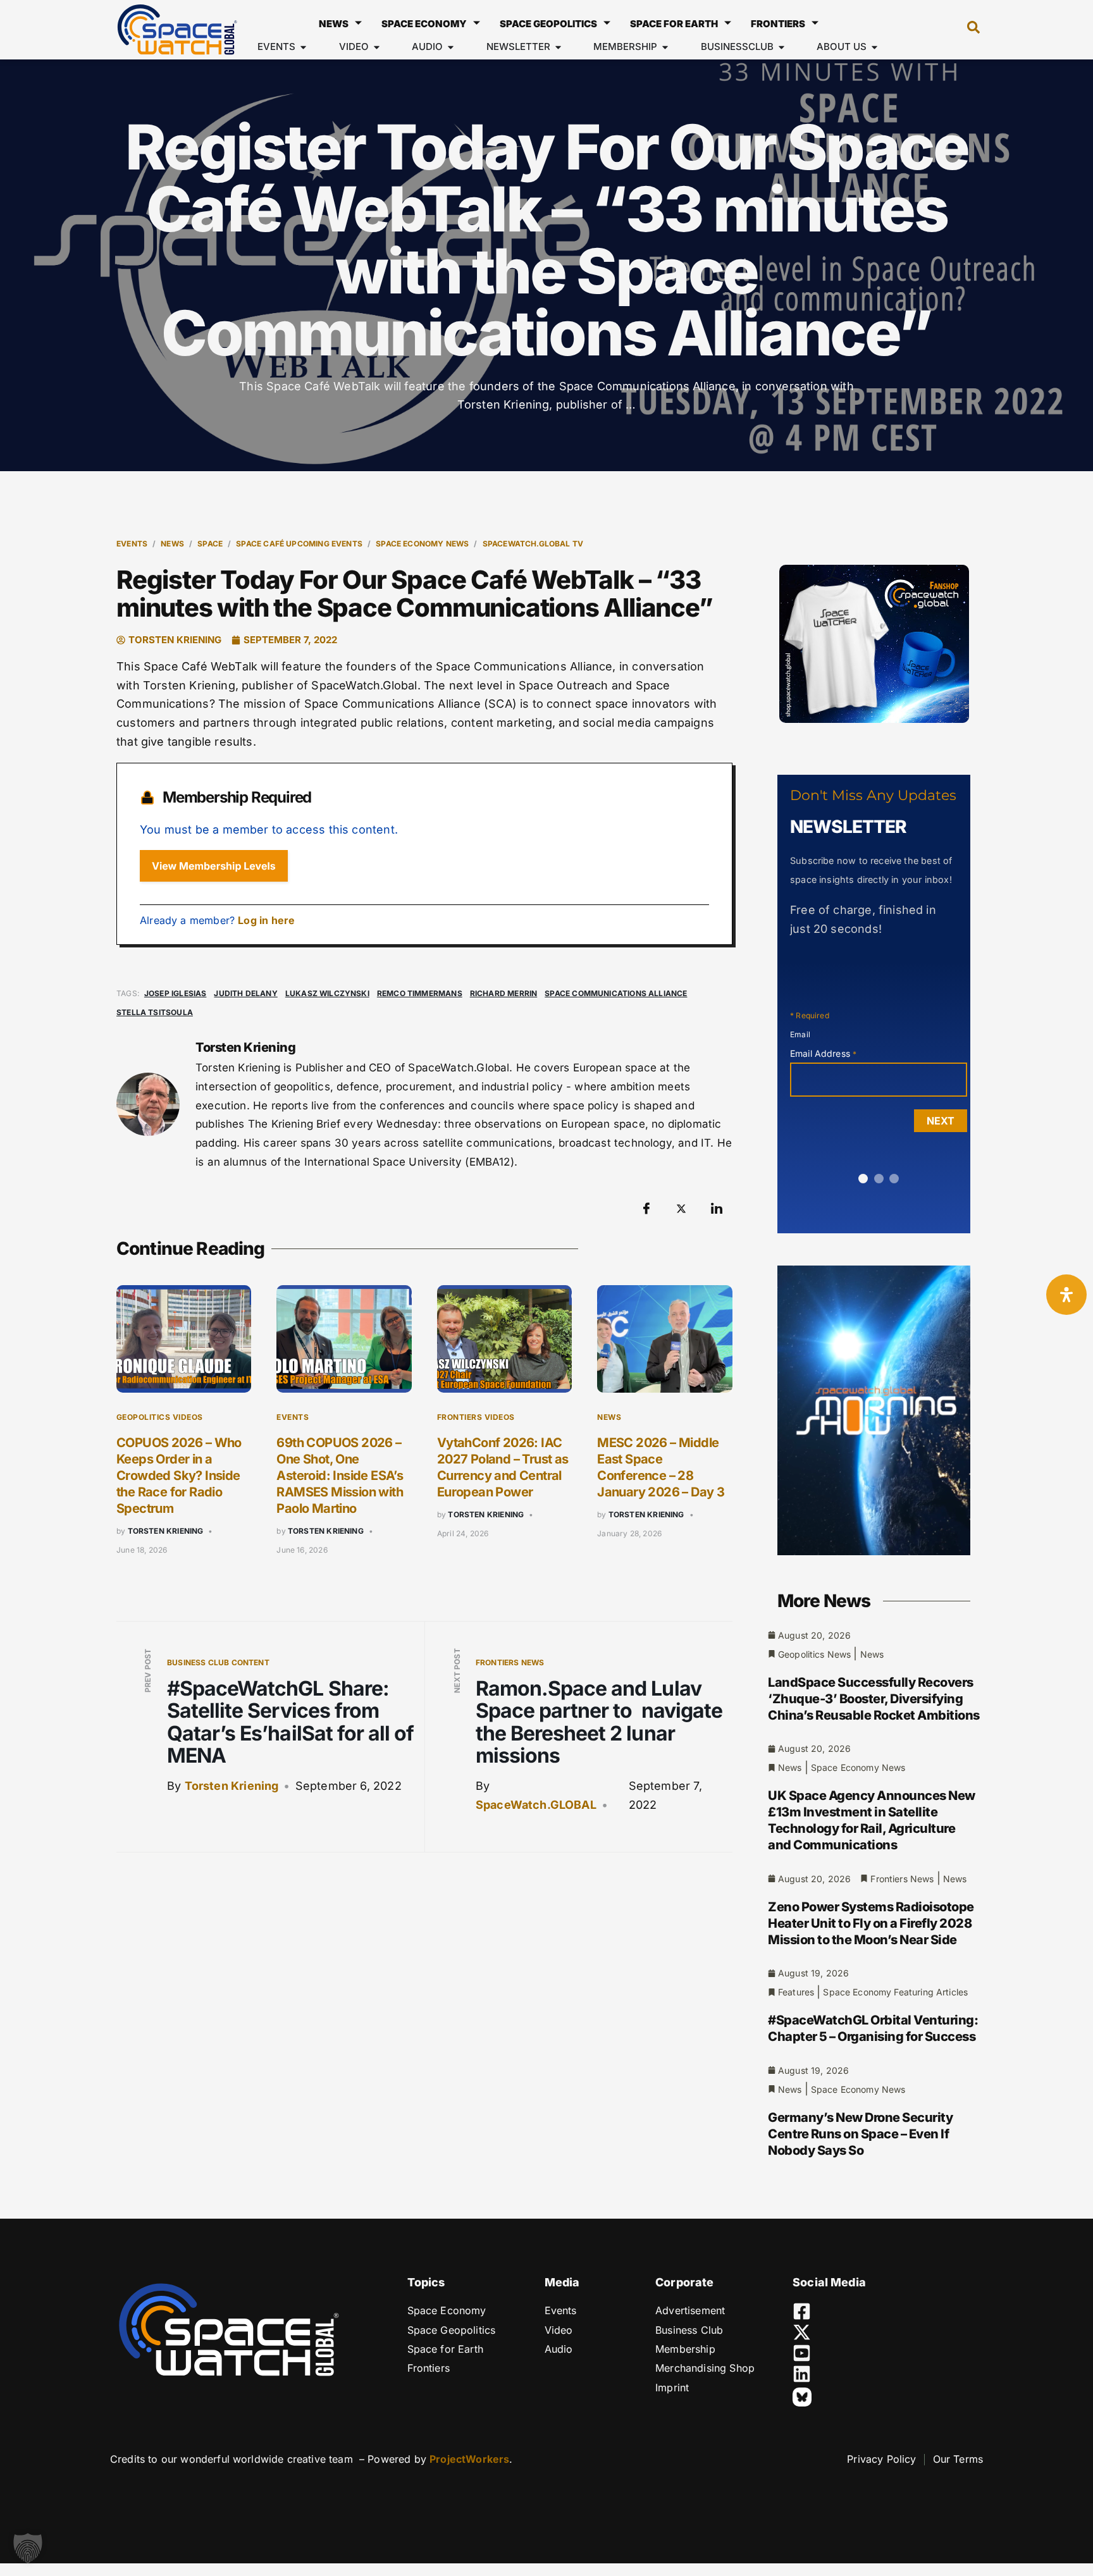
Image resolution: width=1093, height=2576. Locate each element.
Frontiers (778, 24)
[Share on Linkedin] (717, 1209)
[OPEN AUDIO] (451, 47)
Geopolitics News (814, 1654)
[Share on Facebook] (646, 1209)
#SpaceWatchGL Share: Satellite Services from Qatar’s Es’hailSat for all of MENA (290, 1722)
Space (210, 544)
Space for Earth (674, 24)
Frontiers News (510, 1662)
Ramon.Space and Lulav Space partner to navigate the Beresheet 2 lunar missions (599, 1722)
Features (796, 1992)
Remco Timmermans (420, 993)
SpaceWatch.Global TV (533, 544)
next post (457, 1671)
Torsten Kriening (166, 1531)
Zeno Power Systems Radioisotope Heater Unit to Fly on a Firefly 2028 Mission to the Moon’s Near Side (871, 1923)
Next (941, 1121)
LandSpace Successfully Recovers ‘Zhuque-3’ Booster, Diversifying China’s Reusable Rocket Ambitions (874, 1699)
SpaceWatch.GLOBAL (536, 1805)
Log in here (266, 920)
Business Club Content (218, 1662)
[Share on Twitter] (681, 1209)
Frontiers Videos (476, 1417)
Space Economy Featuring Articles (895, 1992)
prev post (148, 1671)
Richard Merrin (504, 993)
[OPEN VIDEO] (377, 47)
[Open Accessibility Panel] (1066, 1295)
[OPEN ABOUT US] (874, 47)
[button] (967, 30)
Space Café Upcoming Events (299, 544)
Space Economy (424, 24)
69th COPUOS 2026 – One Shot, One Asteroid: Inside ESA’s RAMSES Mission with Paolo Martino (340, 1476)
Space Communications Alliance (616, 993)
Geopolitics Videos (160, 1417)
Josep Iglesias (176, 993)
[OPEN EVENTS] (303, 47)
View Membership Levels (214, 866)
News (334, 24)
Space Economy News (422, 544)
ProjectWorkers (469, 2459)
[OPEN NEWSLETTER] (558, 47)
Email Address (823, 1053)
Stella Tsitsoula (155, 1012)
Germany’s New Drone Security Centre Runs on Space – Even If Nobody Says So (860, 2134)
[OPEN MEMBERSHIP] (665, 47)
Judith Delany (245, 993)
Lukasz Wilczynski (327, 993)
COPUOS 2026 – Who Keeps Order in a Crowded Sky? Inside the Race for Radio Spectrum (179, 1476)
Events (132, 544)
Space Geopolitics (548, 24)
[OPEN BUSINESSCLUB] (781, 47)
